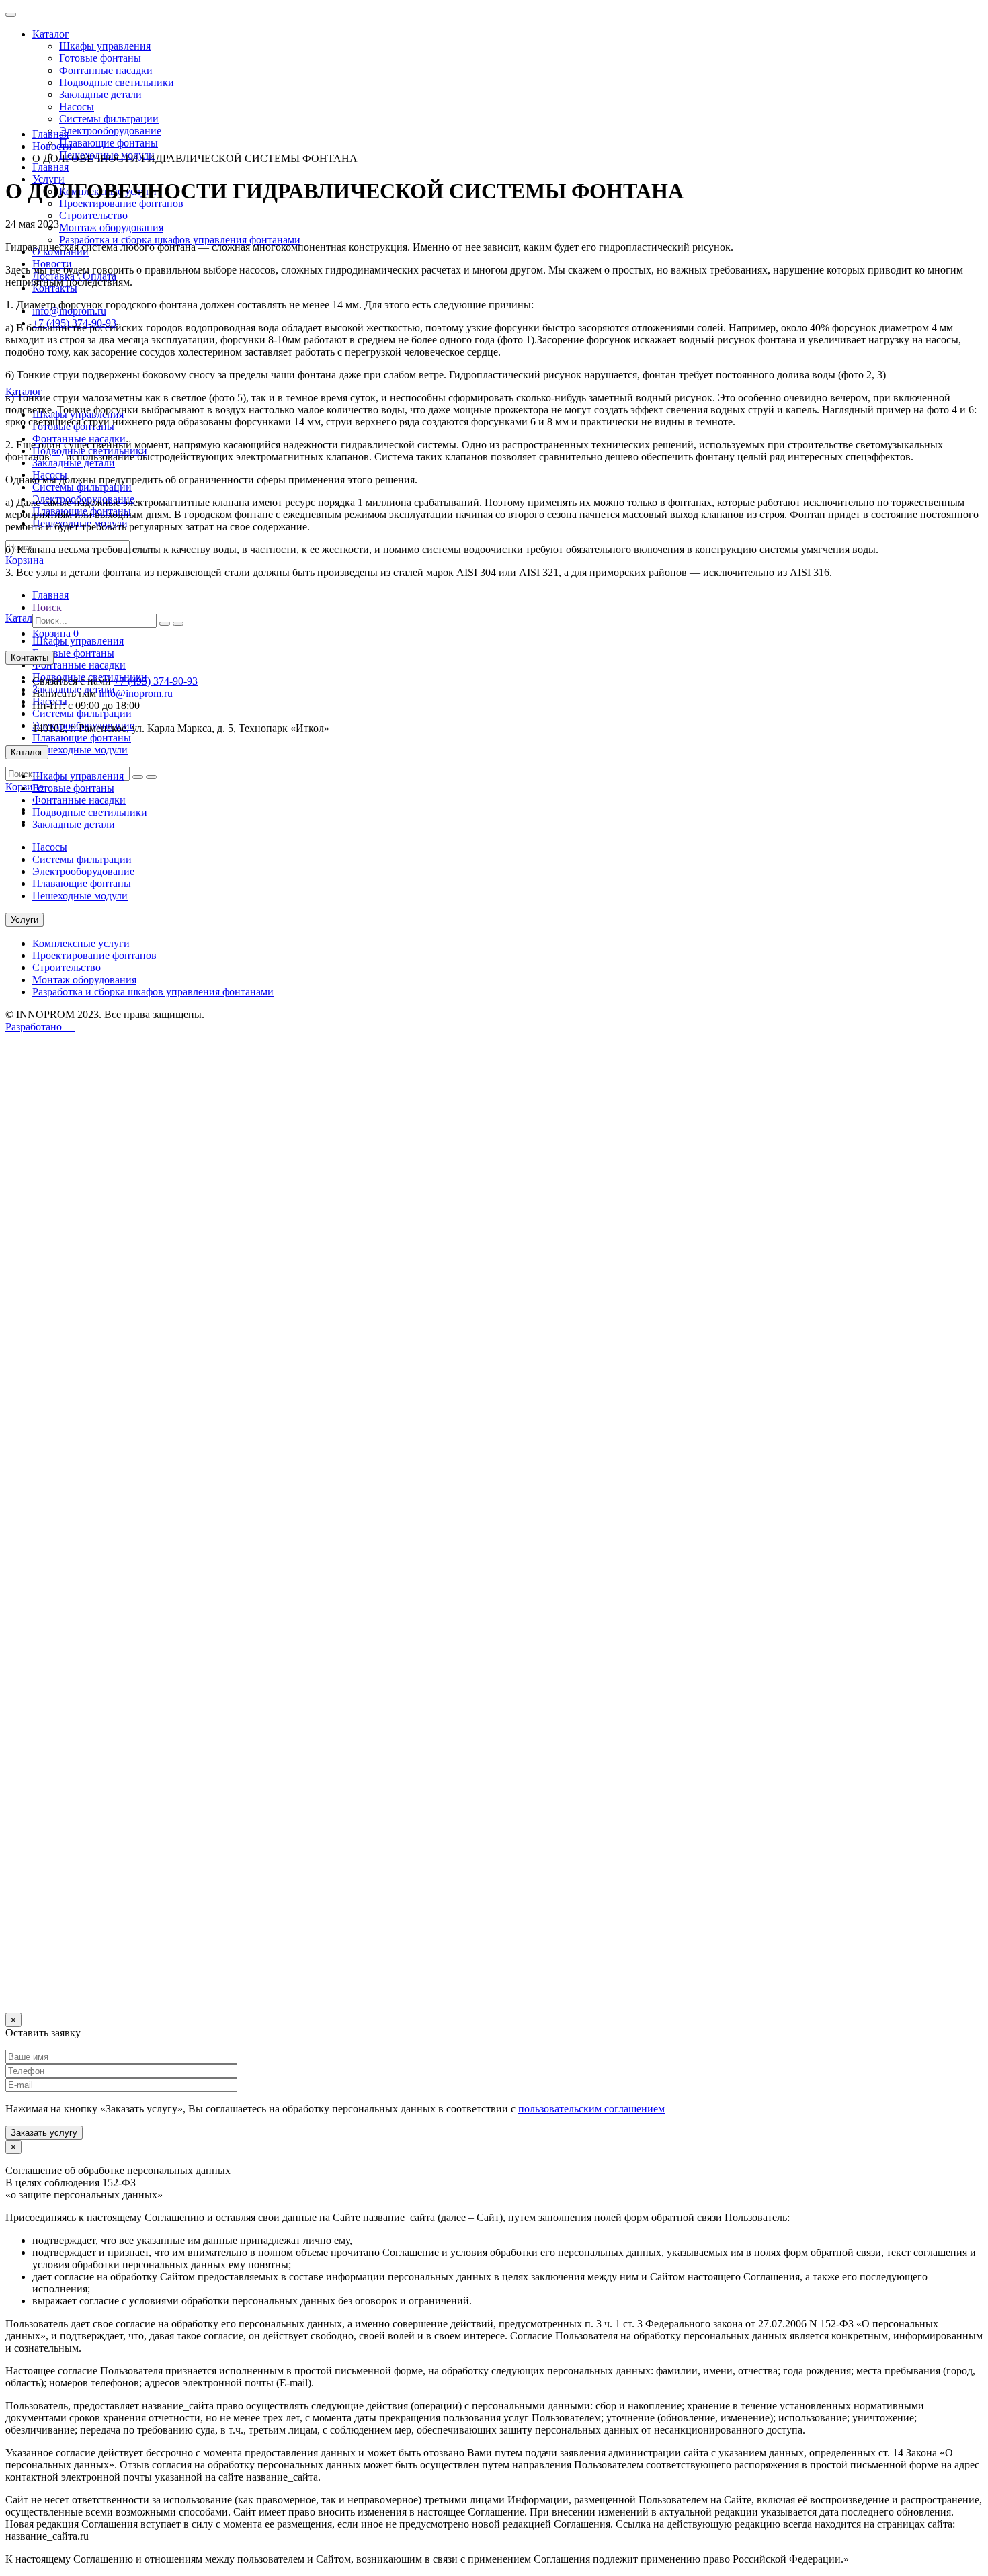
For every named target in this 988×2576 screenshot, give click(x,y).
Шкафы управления (105, 46)
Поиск (47, 607)
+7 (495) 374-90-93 (156, 681)
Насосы (77, 107)
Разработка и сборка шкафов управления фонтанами (180, 240)
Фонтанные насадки (106, 70)
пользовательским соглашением (591, 2109)
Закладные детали (100, 94)
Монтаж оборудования (111, 227)
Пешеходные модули (80, 750)
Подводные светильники (117, 82)
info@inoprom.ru (136, 693)
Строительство (93, 215)
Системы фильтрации (109, 119)
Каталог (51, 34)
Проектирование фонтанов (94, 955)
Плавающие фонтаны (109, 143)
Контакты (30, 658)
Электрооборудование (110, 131)
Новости (52, 146)
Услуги (25, 920)
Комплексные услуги (81, 943)
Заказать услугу (44, 2133)
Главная (50, 167)
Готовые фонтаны (100, 58)
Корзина (55, 633)
